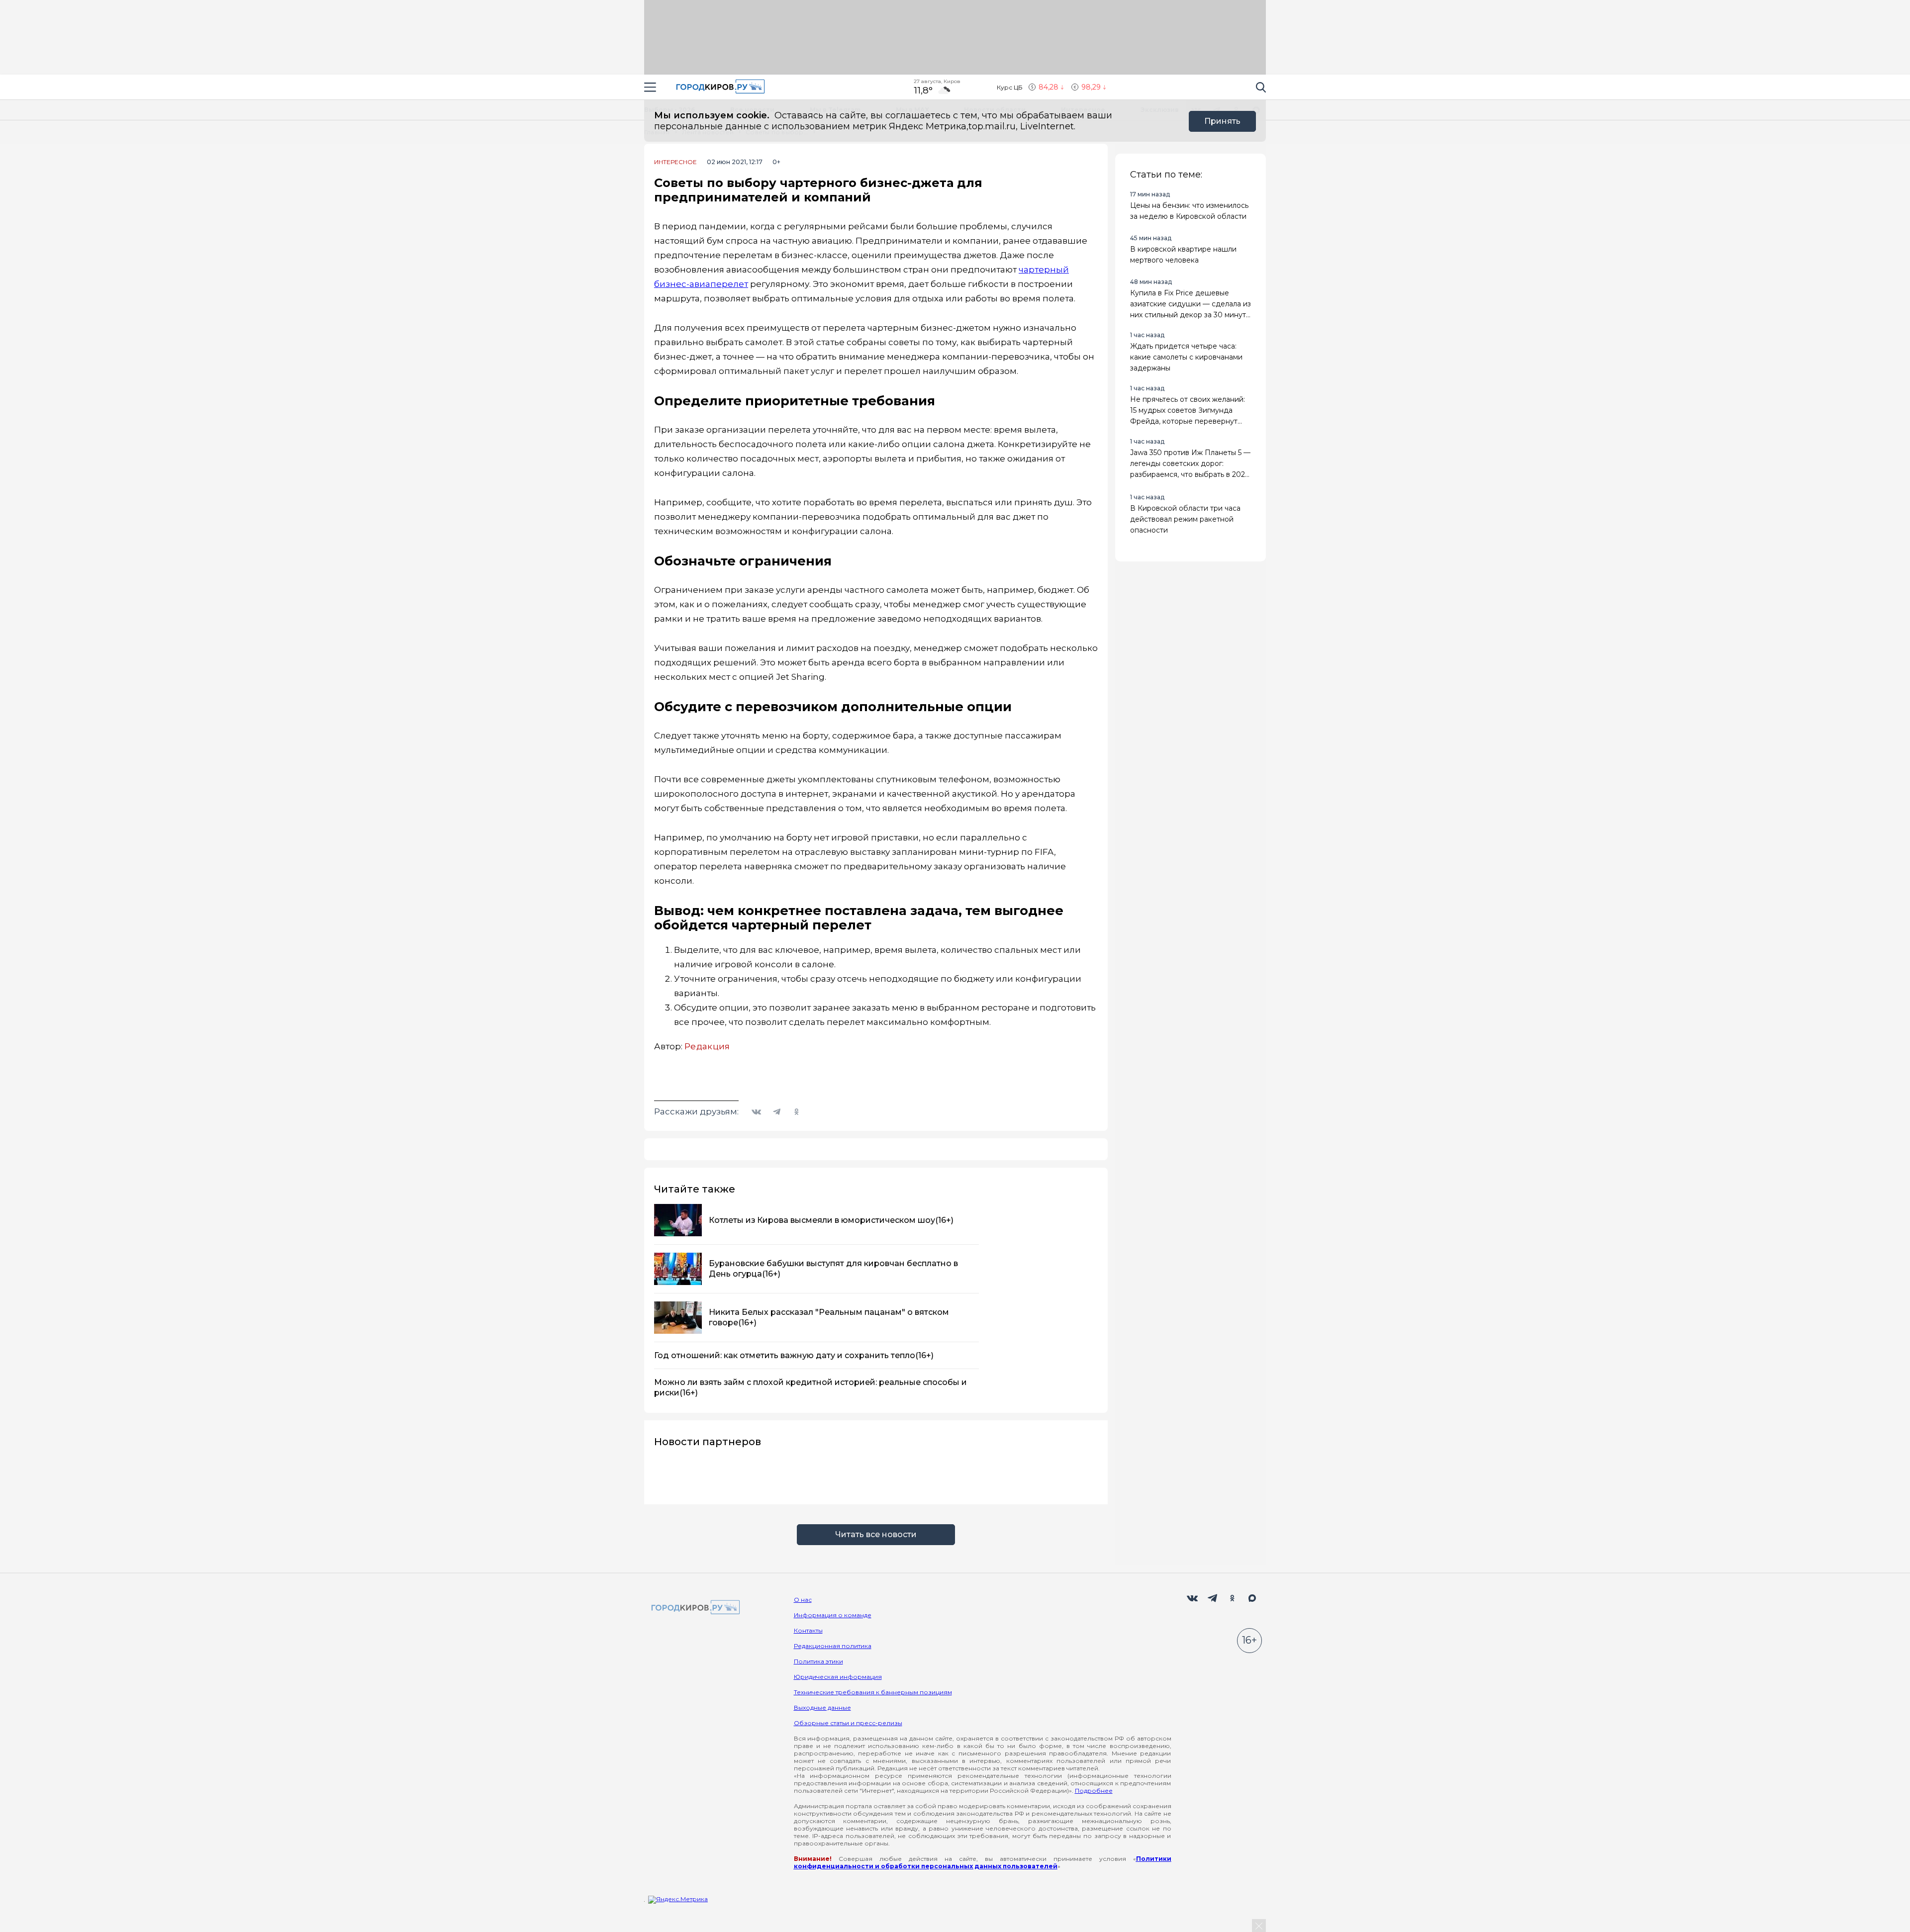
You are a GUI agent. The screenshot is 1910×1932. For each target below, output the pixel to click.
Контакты (808, 1630)
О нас (803, 1600)
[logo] (694, 1608)
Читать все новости (876, 1534)
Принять (1222, 121)
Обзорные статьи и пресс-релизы (848, 1723)
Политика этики (818, 1661)
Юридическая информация (838, 1677)
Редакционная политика (833, 1646)
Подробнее (1094, 1791)
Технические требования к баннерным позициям (873, 1692)
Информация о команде (833, 1615)
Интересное (675, 162)
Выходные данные (822, 1707)
